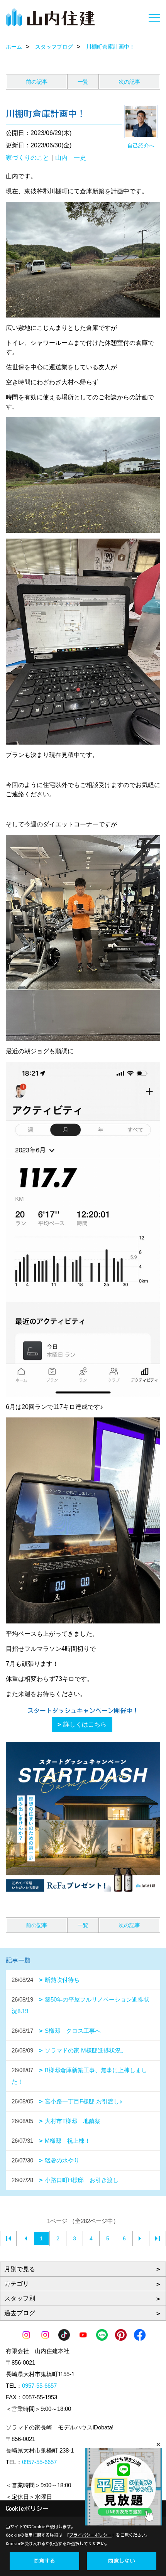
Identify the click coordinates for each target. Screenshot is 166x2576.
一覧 (83, 82)
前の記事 (37, 82)
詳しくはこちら (85, 1724)
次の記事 (129, 82)
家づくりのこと (27, 158)
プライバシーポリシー (90, 2535)
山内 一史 (71, 158)
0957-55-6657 (39, 2386)
